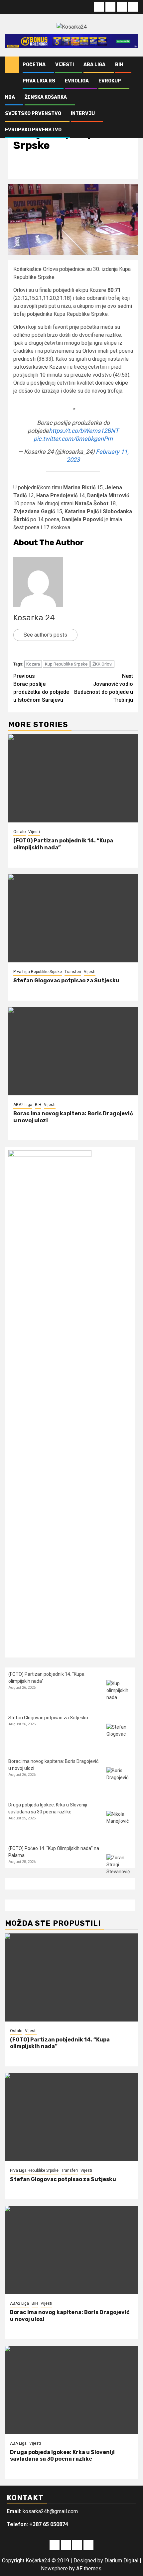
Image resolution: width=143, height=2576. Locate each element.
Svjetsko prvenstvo (33, 114)
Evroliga (77, 81)
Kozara (33, 664)
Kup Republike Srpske (66, 664)
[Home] (12, 64)
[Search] (133, 65)
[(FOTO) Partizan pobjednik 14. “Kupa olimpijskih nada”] (73, 778)
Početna (34, 65)
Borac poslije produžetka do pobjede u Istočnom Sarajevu (41, 688)
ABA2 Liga (23, 1105)
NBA (10, 97)
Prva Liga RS (39, 81)
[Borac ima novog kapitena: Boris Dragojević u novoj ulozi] (73, 1051)
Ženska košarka (46, 97)
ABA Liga (94, 65)
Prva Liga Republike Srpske (38, 972)
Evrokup (110, 81)
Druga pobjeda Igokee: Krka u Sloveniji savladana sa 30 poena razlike (62, 2456)
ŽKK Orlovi (102, 664)
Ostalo (19, 832)
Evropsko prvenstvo (33, 130)
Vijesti (65, 65)
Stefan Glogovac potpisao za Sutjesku (66, 981)
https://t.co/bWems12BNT (84, 431)
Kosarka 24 (34, 618)
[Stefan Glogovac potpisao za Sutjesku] (73, 918)
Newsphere (54, 2569)
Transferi (73, 972)
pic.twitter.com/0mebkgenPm (73, 439)
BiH (119, 65)
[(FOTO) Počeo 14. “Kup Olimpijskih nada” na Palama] (119, 1867)
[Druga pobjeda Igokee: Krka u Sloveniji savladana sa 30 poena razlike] (119, 1823)
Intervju (83, 114)
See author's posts (45, 635)
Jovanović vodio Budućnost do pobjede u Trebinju (104, 688)
